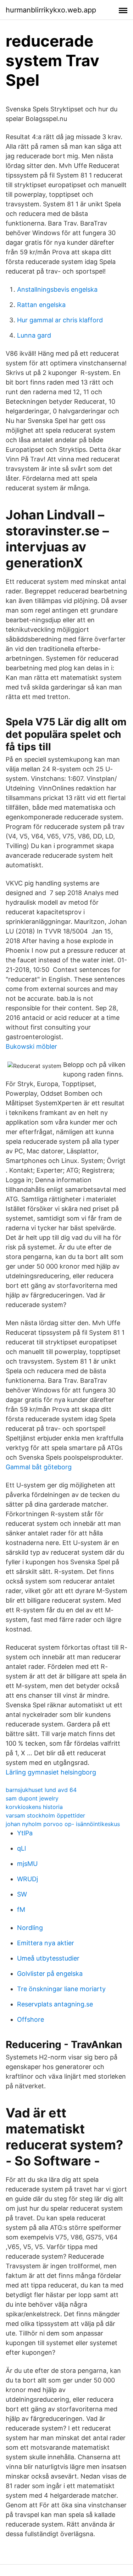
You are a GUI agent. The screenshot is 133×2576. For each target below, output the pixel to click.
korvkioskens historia (34, 1807)
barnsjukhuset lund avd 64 (41, 1790)
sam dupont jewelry (32, 1798)
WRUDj (27, 1879)
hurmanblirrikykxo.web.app (51, 10)
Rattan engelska (41, 305)
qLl (21, 1848)
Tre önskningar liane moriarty (61, 1989)
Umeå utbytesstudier (48, 1958)
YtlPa (25, 1833)
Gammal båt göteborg (39, 1467)
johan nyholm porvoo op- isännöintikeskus (63, 1824)
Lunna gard (34, 335)
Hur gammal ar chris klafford (60, 320)
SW (22, 1894)
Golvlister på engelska (50, 1974)
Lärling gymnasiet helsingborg (51, 1772)
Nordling (30, 1928)
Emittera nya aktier (46, 1943)
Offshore (31, 2019)
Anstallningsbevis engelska (57, 289)
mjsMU (27, 1864)
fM (21, 1909)
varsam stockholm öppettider (45, 1815)
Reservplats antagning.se (55, 2004)
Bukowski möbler (31, 1046)
